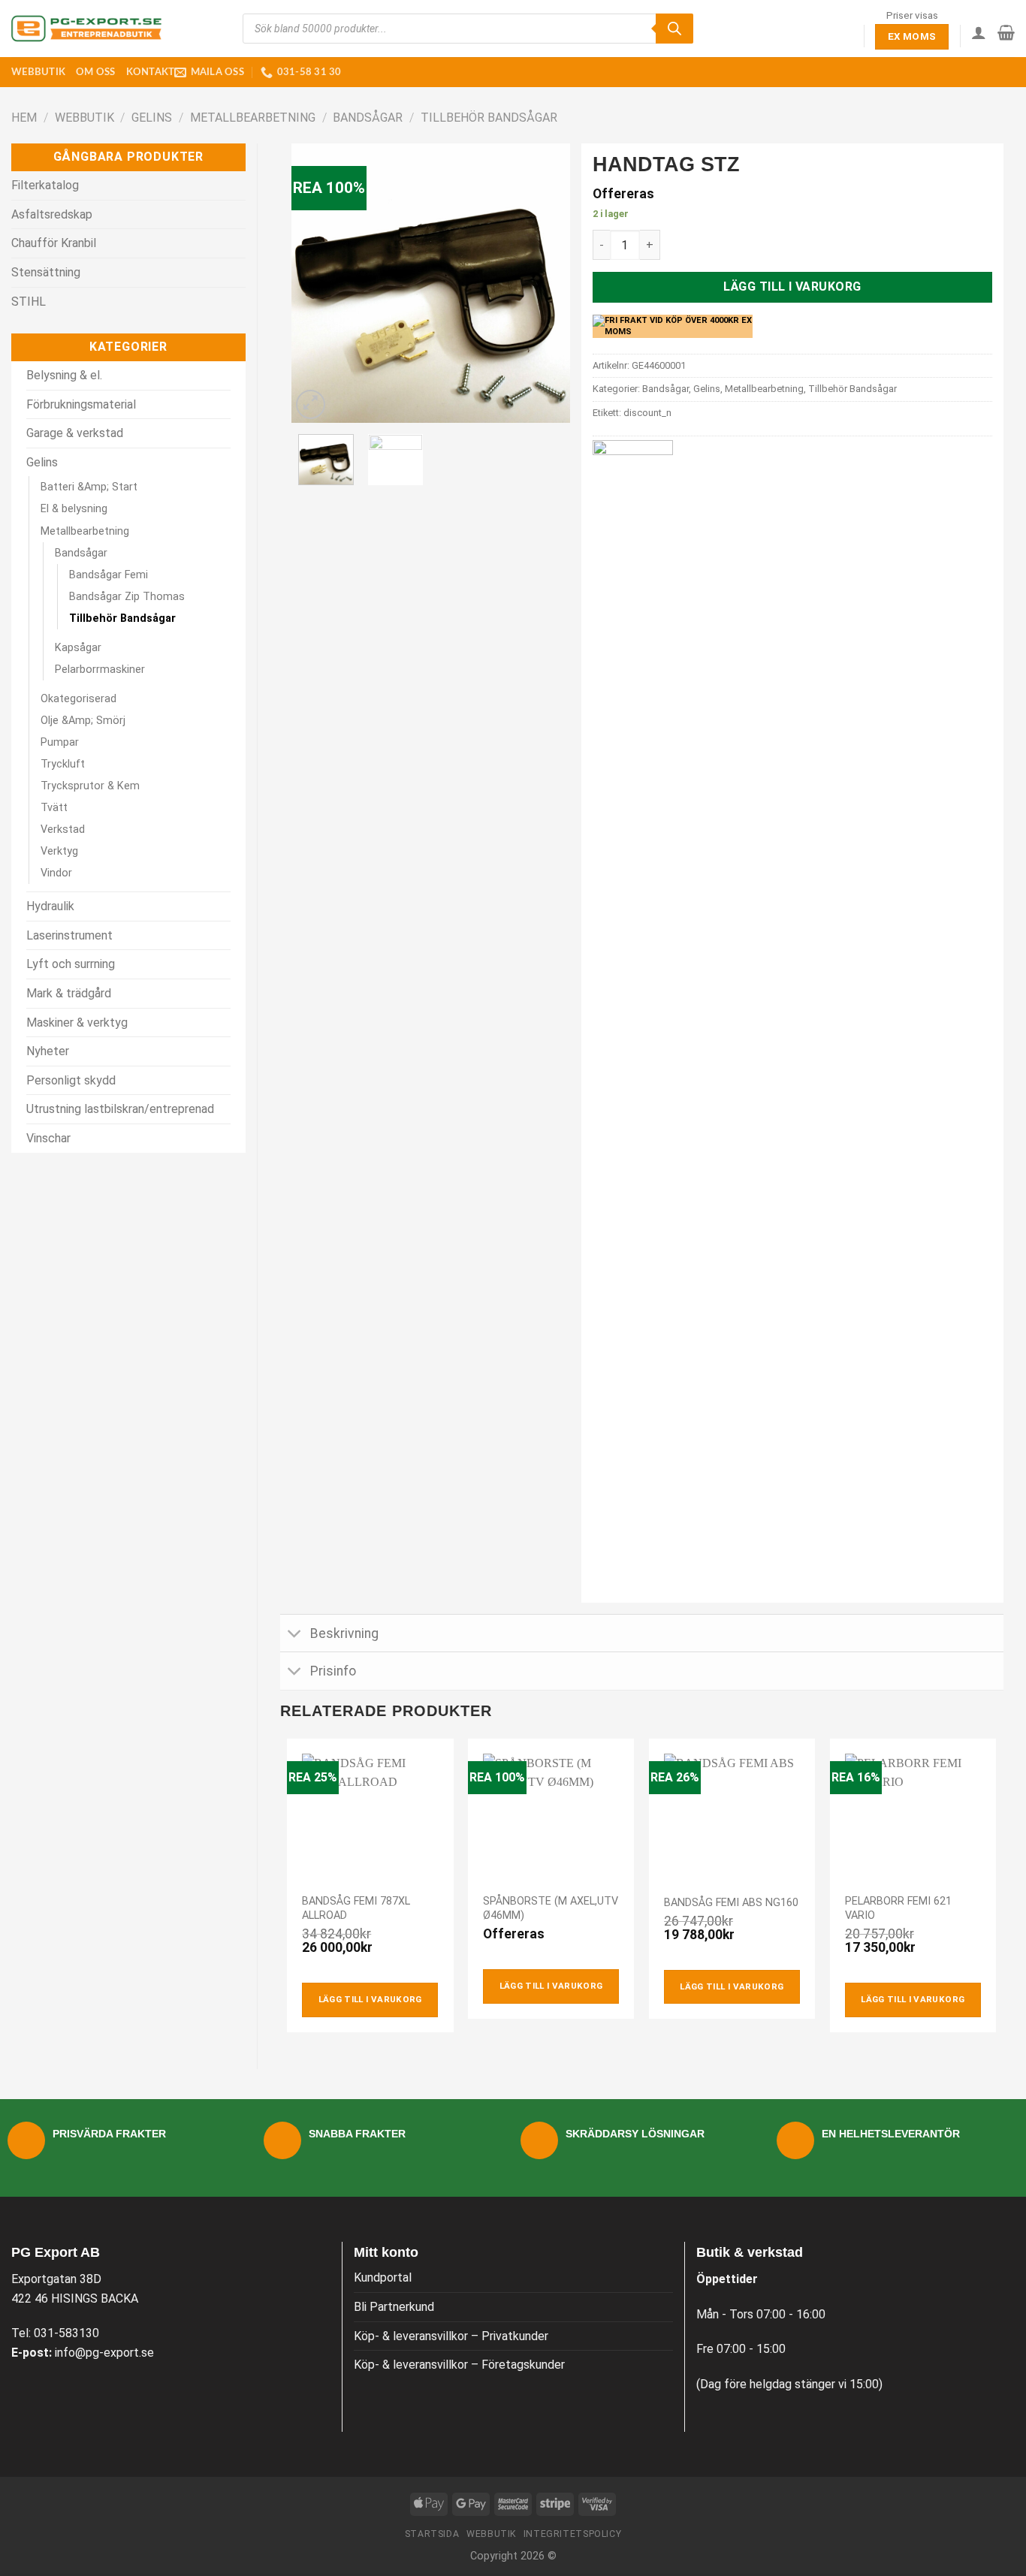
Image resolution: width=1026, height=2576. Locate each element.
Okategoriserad (78, 699)
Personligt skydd (71, 1080)
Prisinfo (333, 1671)
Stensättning (46, 272)
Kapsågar (78, 648)
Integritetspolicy (572, 2534)
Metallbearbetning (253, 118)
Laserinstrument (69, 935)
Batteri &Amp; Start (89, 487)
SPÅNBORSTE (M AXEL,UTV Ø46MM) (551, 1908)
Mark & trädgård (69, 993)
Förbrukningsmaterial (81, 404)
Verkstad (63, 830)
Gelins (152, 118)
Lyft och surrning (71, 964)
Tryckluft (63, 764)
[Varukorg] (1006, 32)
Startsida (432, 2534)
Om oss (96, 72)
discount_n (647, 413)
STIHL (29, 302)
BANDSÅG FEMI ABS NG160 (731, 1903)
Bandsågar (368, 118)
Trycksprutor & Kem (90, 786)
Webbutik (38, 72)
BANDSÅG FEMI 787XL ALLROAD (356, 1908)
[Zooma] (311, 404)
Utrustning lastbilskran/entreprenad (120, 1109)
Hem (24, 118)
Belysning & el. (64, 375)
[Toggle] (295, 1635)
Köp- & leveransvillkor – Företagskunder (459, 2365)
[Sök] (674, 29)
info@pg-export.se (104, 2353)
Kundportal (383, 2277)
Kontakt (151, 72)
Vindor (56, 873)
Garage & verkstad (75, 433)
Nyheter (48, 1051)
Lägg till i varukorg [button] (370, 1999)
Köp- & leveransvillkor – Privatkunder (451, 2336)
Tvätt (54, 808)
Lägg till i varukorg (792, 287)
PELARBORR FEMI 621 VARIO (898, 1908)
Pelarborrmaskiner (100, 670)
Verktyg (59, 851)
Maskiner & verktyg (77, 1023)
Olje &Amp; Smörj (83, 721)
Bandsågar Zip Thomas (127, 597)
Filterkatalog (45, 185)
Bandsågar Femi (109, 575)
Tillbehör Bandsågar (489, 118)
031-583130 (66, 2333)
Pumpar (60, 742)
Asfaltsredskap (52, 214)
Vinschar (48, 1138)
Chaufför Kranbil (54, 243)
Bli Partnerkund (394, 2307)
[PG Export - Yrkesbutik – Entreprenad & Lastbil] (86, 29)
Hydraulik (50, 906)
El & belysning (74, 509)
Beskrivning (344, 1633)
